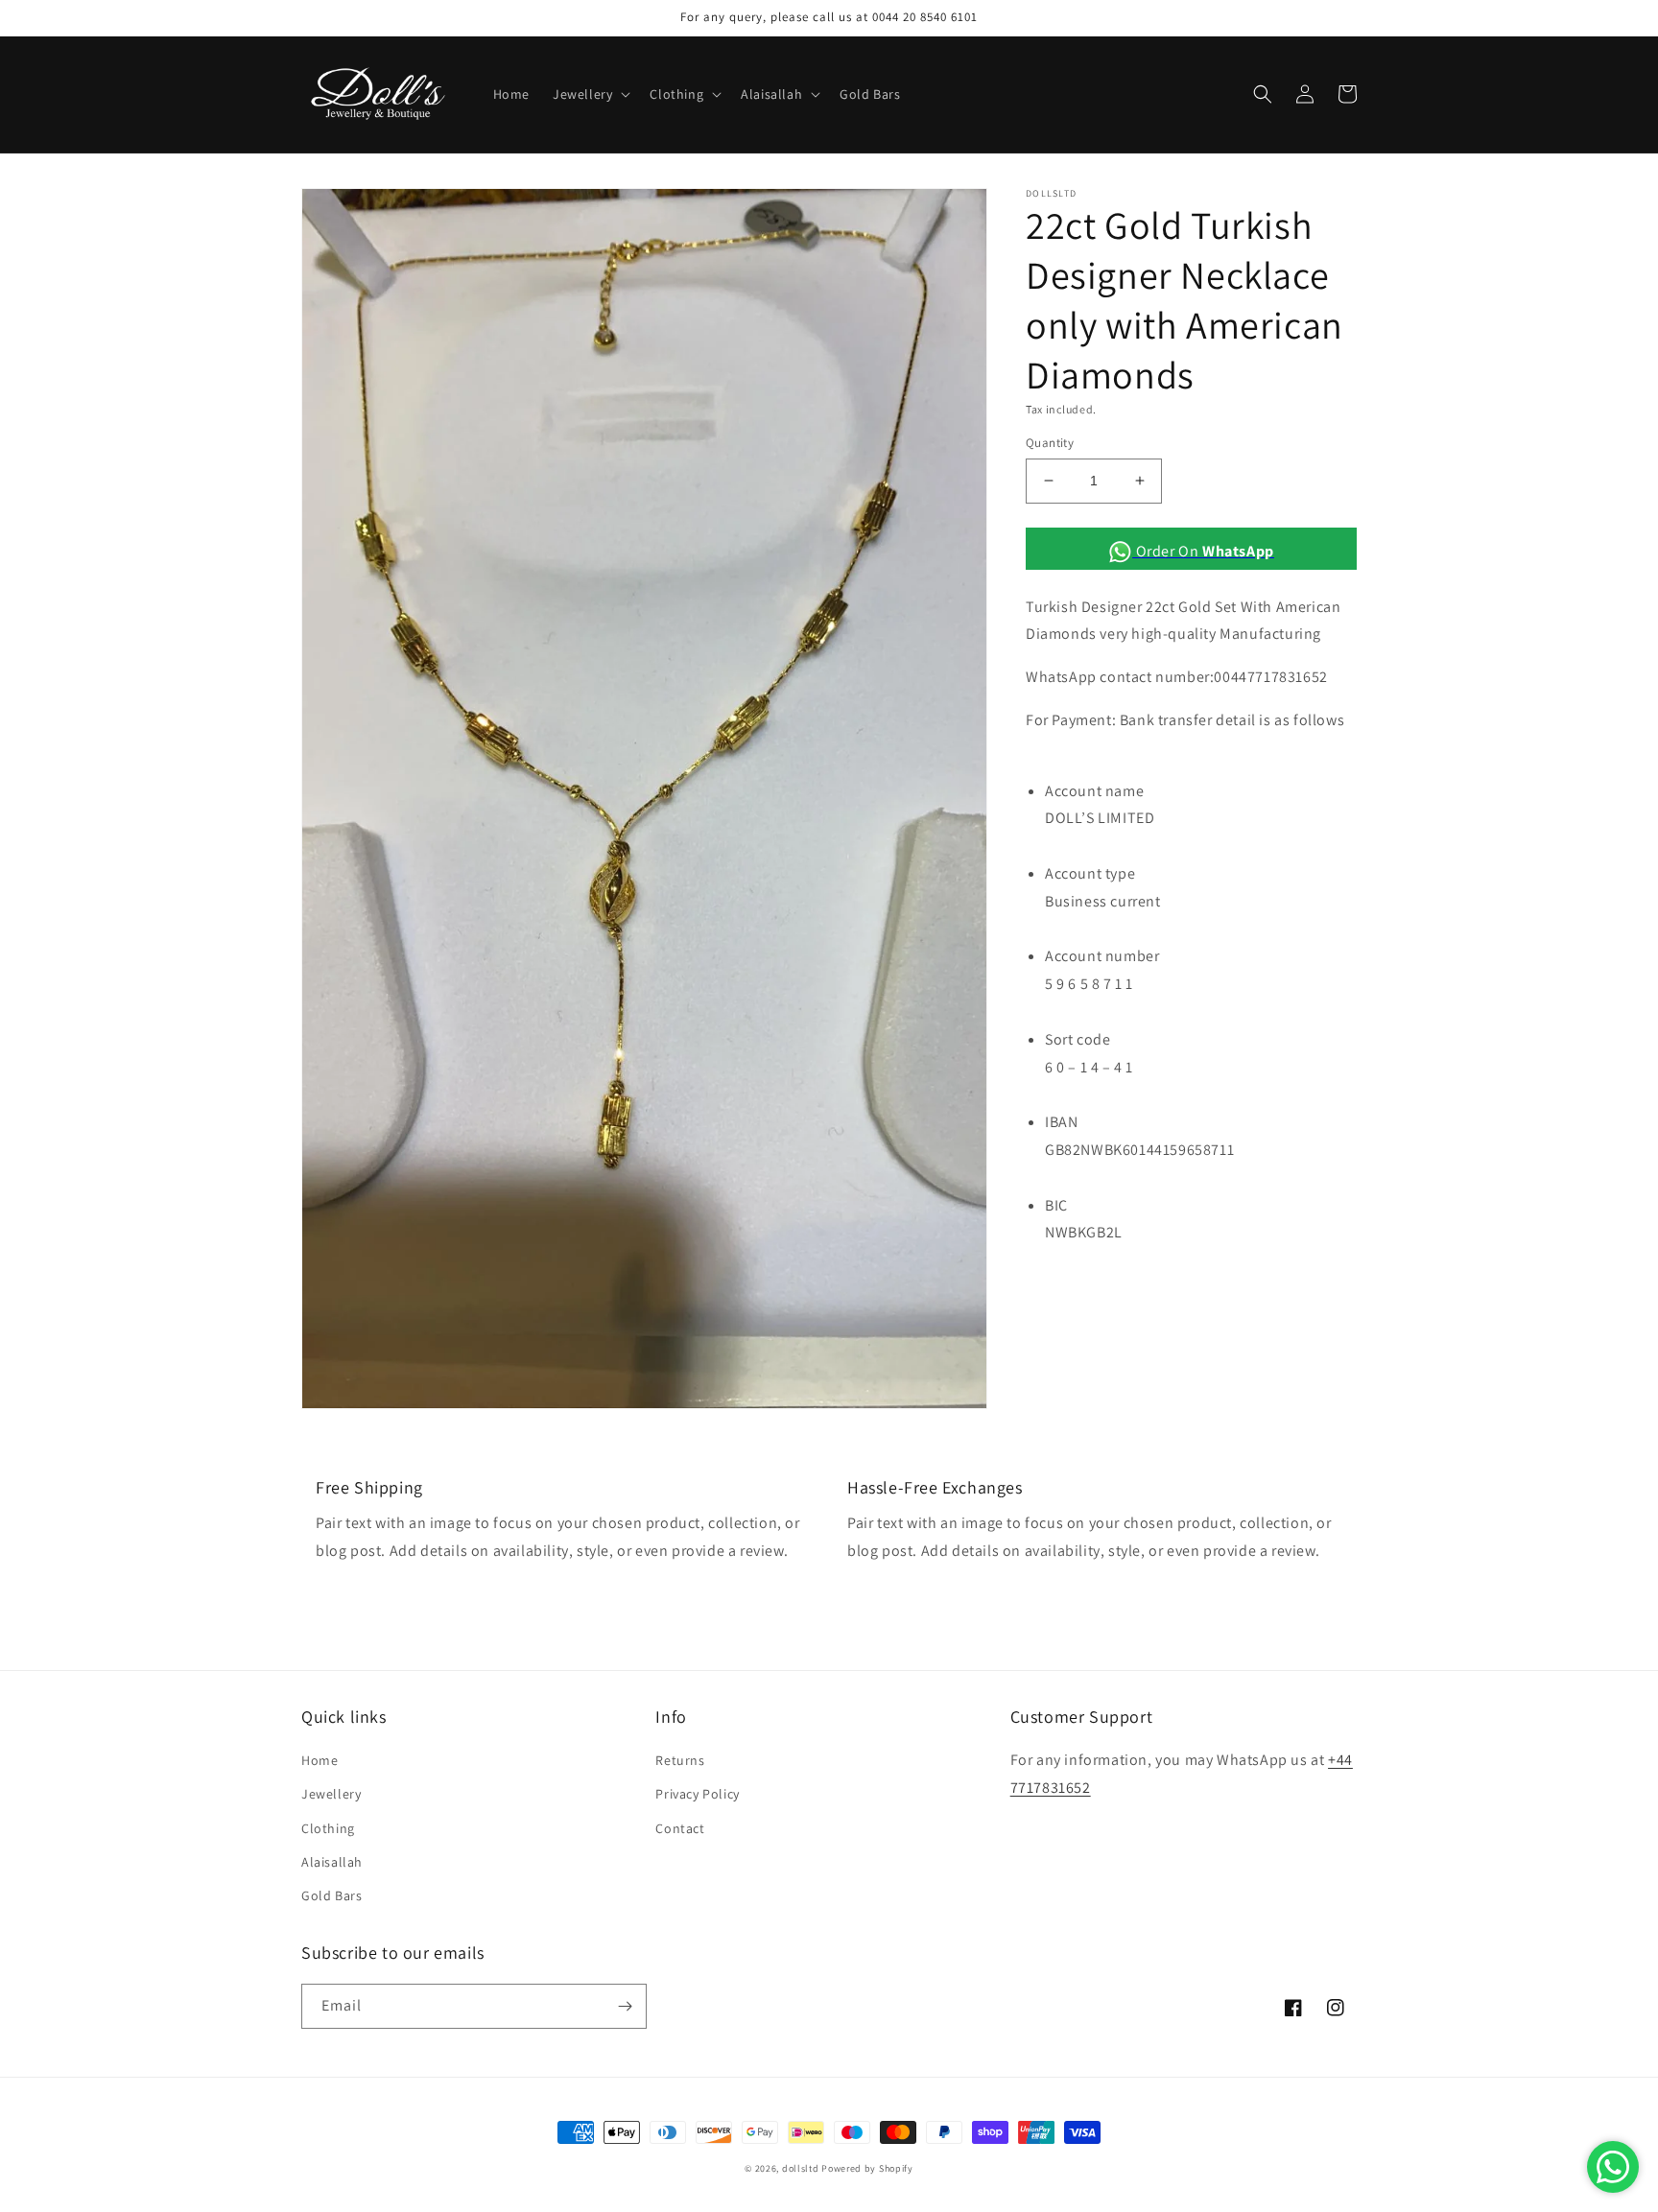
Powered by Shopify (867, 2168)
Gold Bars (332, 1895)
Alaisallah (332, 1862)
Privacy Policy (697, 1794)
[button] (590, 94)
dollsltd (801, 2168)
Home (320, 1760)
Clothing (328, 1828)
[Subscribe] (625, 2006)
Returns (680, 1760)
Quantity (1050, 443)
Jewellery (331, 1794)
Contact (680, 1828)
